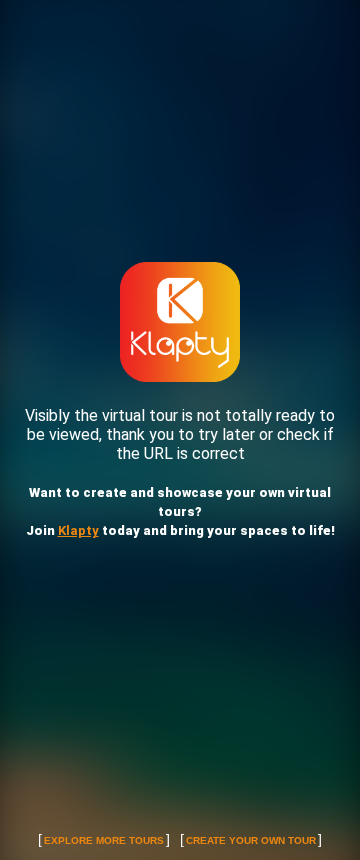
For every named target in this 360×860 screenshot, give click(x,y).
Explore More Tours (104, 840)
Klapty (78, 530)
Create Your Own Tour (251, 840)
